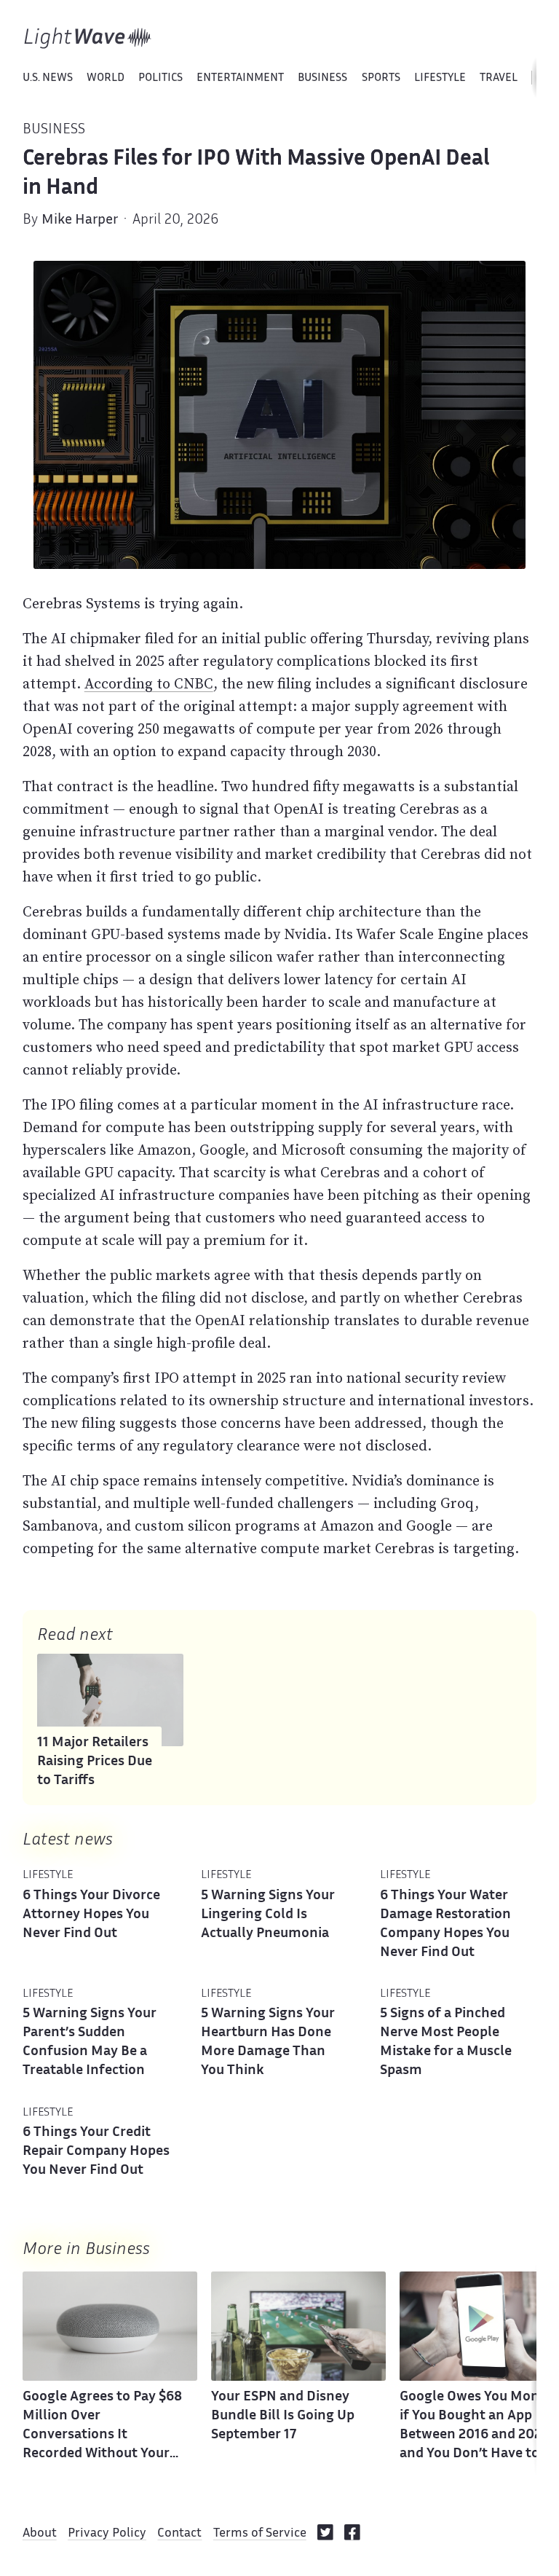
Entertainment (240, 78)
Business (322, 78)
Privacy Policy (107, 2534)
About (40, 2534)
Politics (160, 78)
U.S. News (48, 78)
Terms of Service (260, 2534)
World (106, 78)
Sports (381, 78)
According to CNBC (149, 683)
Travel (499, 78)
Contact (179, 2534)
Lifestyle (440, 78)
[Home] (88, 38)
